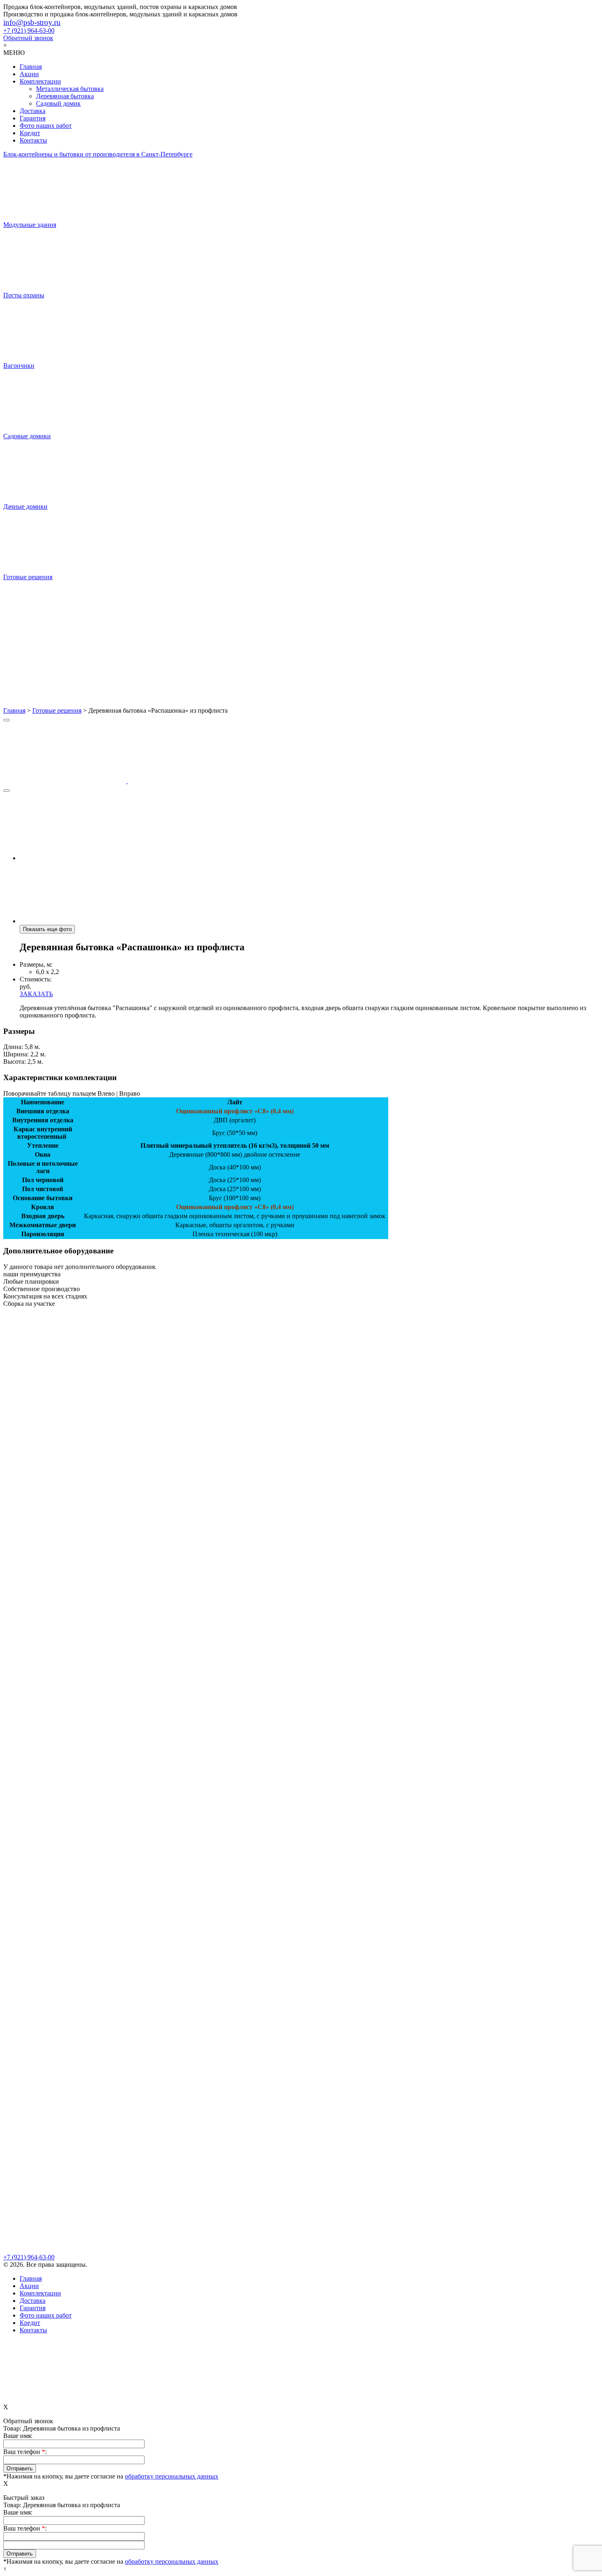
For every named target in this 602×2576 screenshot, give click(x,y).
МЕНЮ (14, 53)
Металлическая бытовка (70, 89)
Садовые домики (27, 436)
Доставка (33, 111)
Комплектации (40, 81)
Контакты (33, 140)
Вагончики (19, 366)
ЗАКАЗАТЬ (36, 994)
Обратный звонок (28, 38)
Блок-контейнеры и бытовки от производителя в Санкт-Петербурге (98, 154)
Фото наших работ (46, 126)
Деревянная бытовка (65, 96)
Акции (29, 74)
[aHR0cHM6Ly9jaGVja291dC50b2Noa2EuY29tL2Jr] (301, 675)
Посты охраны (24, 295)
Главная (31, 67)
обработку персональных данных (172, 2476)
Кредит (30, 133)
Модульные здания (30, 225)
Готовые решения (28, 577)
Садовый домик (58, 103)
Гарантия (33, 118)
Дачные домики (25, 506)
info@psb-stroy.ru (32, 22)
